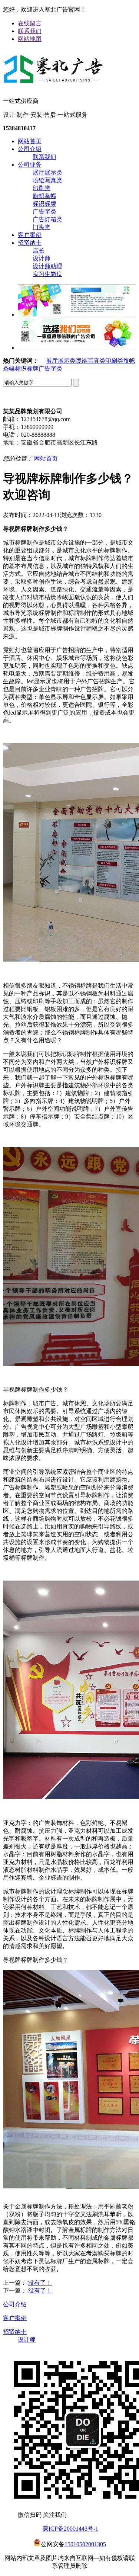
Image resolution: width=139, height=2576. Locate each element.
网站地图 (30, 39)
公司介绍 (30, 149)
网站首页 (30, 141)
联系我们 (30, 31)
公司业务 (30, 165)
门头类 (42, 227)
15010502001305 (85, 2544)
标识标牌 (44, 204)
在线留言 (30, 23)
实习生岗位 (47, 274)
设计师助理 (47, 266)
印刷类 (42, 188)
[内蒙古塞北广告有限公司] (54, 85)
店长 (39, 251)
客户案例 (30, 235)
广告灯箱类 (47, 219)
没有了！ (40, 2283)
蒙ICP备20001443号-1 (70, 2529)
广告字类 (44, 211)
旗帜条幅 (44, 196)
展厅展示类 (47, 172)
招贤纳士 (30, 243)
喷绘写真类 (47, 180)
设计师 (42, 258)
